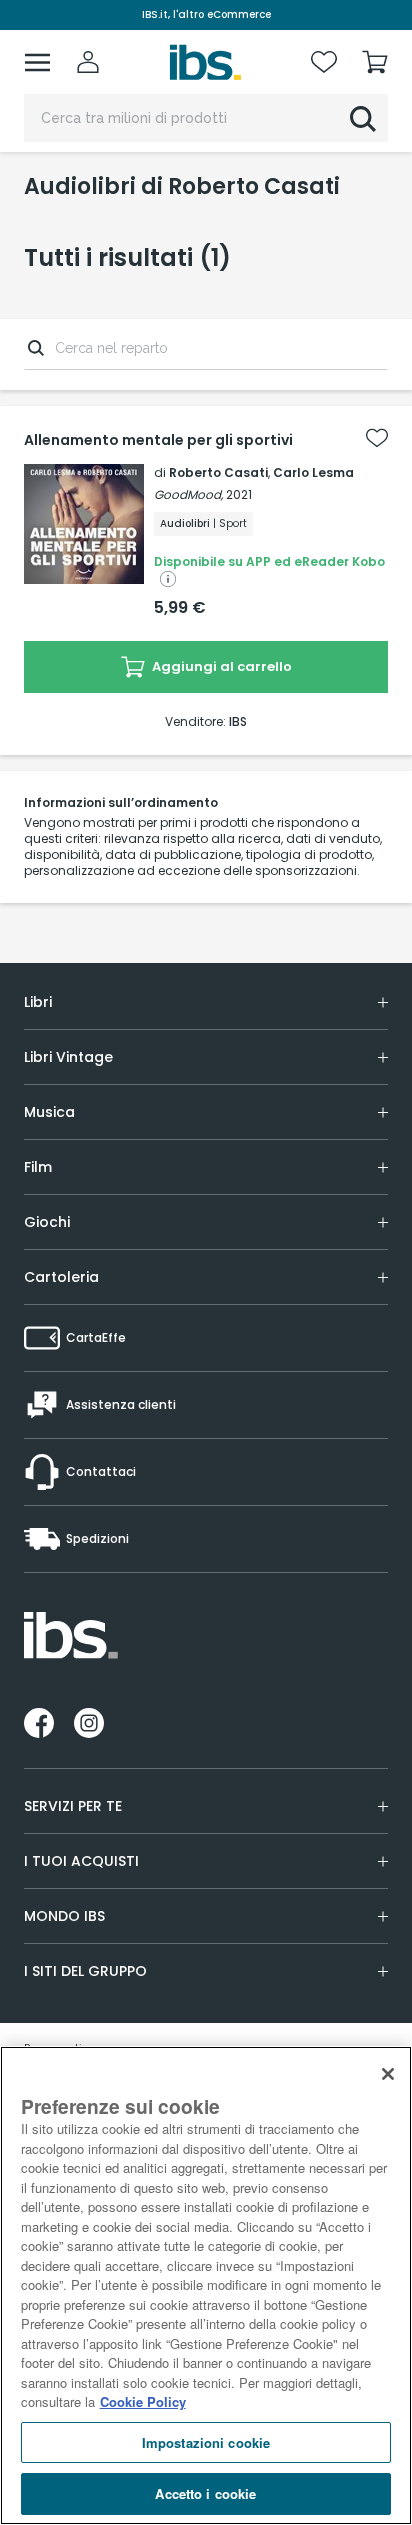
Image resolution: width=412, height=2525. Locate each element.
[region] (206, 2285)
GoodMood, (188, 494)
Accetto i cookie (205, 2493)
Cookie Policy (143, 2401)
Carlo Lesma (313, 472)
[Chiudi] (388, 2074)
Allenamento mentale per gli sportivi (158, 440)
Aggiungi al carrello (220, 666)
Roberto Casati (218, 472)
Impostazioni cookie (206, 2442)
